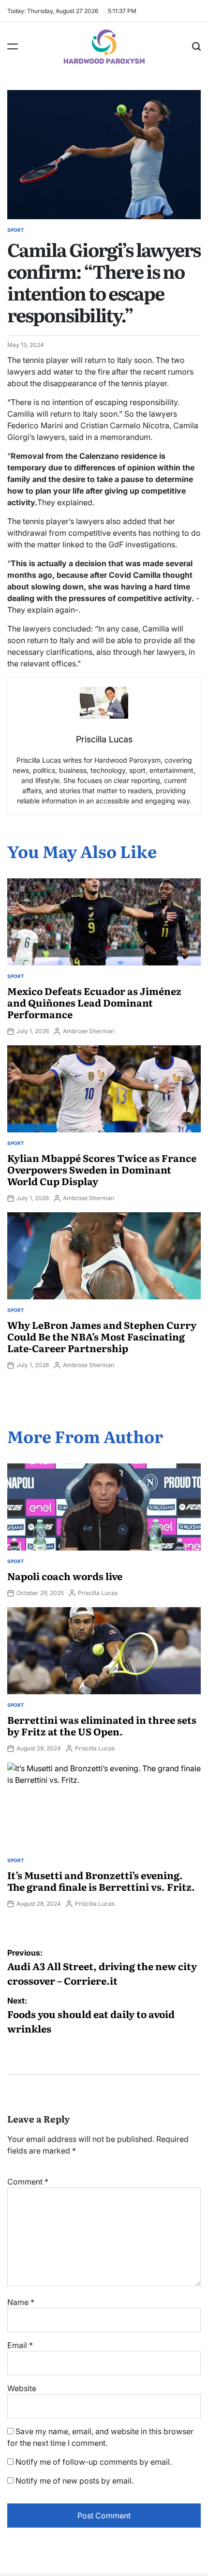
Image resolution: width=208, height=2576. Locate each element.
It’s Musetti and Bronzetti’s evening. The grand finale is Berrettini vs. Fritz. (101, 1881)
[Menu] (13, 46)
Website (22, 2388)
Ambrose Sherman (89, 1031)
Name (21, 2302)
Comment (28, 2182)
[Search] (196, 46)
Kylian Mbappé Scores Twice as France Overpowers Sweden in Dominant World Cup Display (102, 1169)
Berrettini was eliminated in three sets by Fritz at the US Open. (102, 1725)
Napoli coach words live (65, 1576)
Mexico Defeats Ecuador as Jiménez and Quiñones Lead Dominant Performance (94, 1002)
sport (16, 230)
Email (20, 2345)
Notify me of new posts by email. (74, 2481)
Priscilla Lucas (98, 1593)
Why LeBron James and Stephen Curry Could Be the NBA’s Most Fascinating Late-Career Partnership (102, 1336)
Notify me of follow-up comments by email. (94, 2462)
